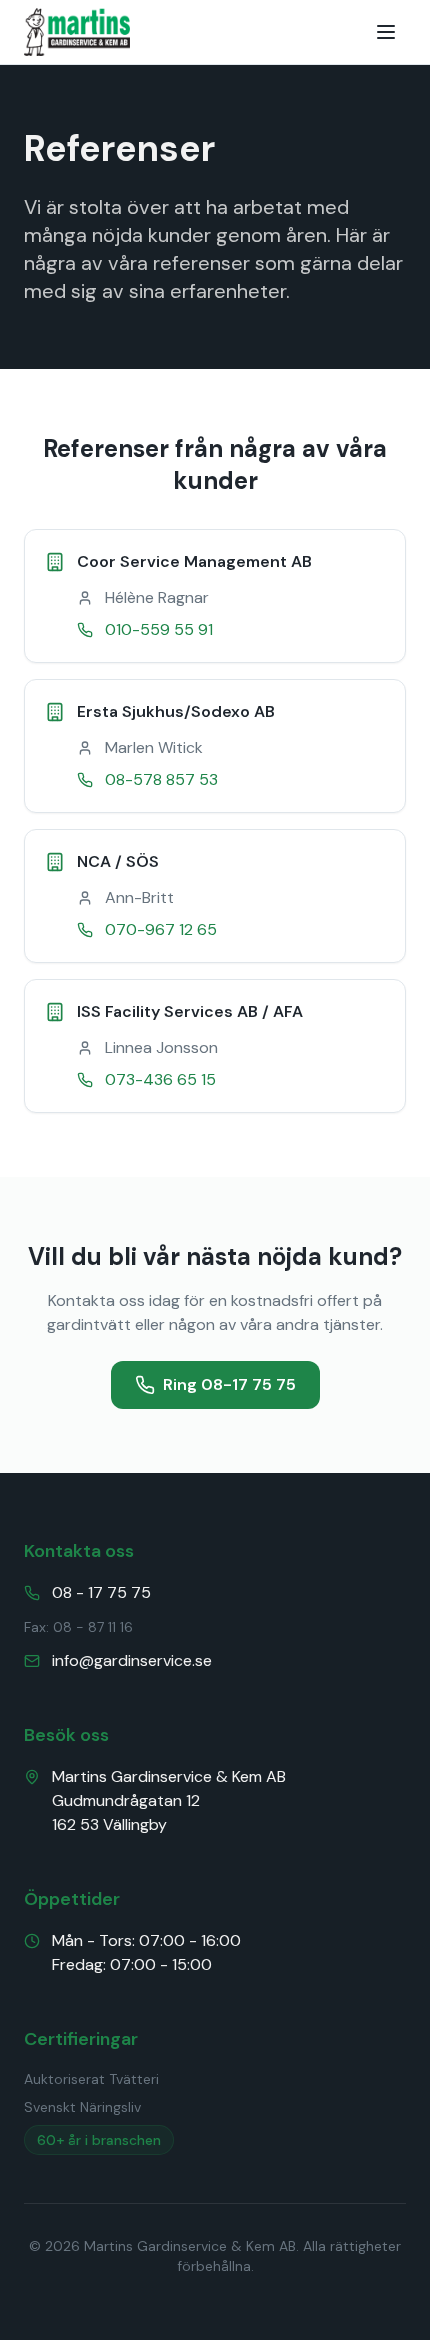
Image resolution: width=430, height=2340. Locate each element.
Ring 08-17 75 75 (229, 1384)
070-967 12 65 (161, 929)
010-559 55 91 (159, 629)
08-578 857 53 (161, 779)
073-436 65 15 (160, 1079)
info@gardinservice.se (132, 1660)
